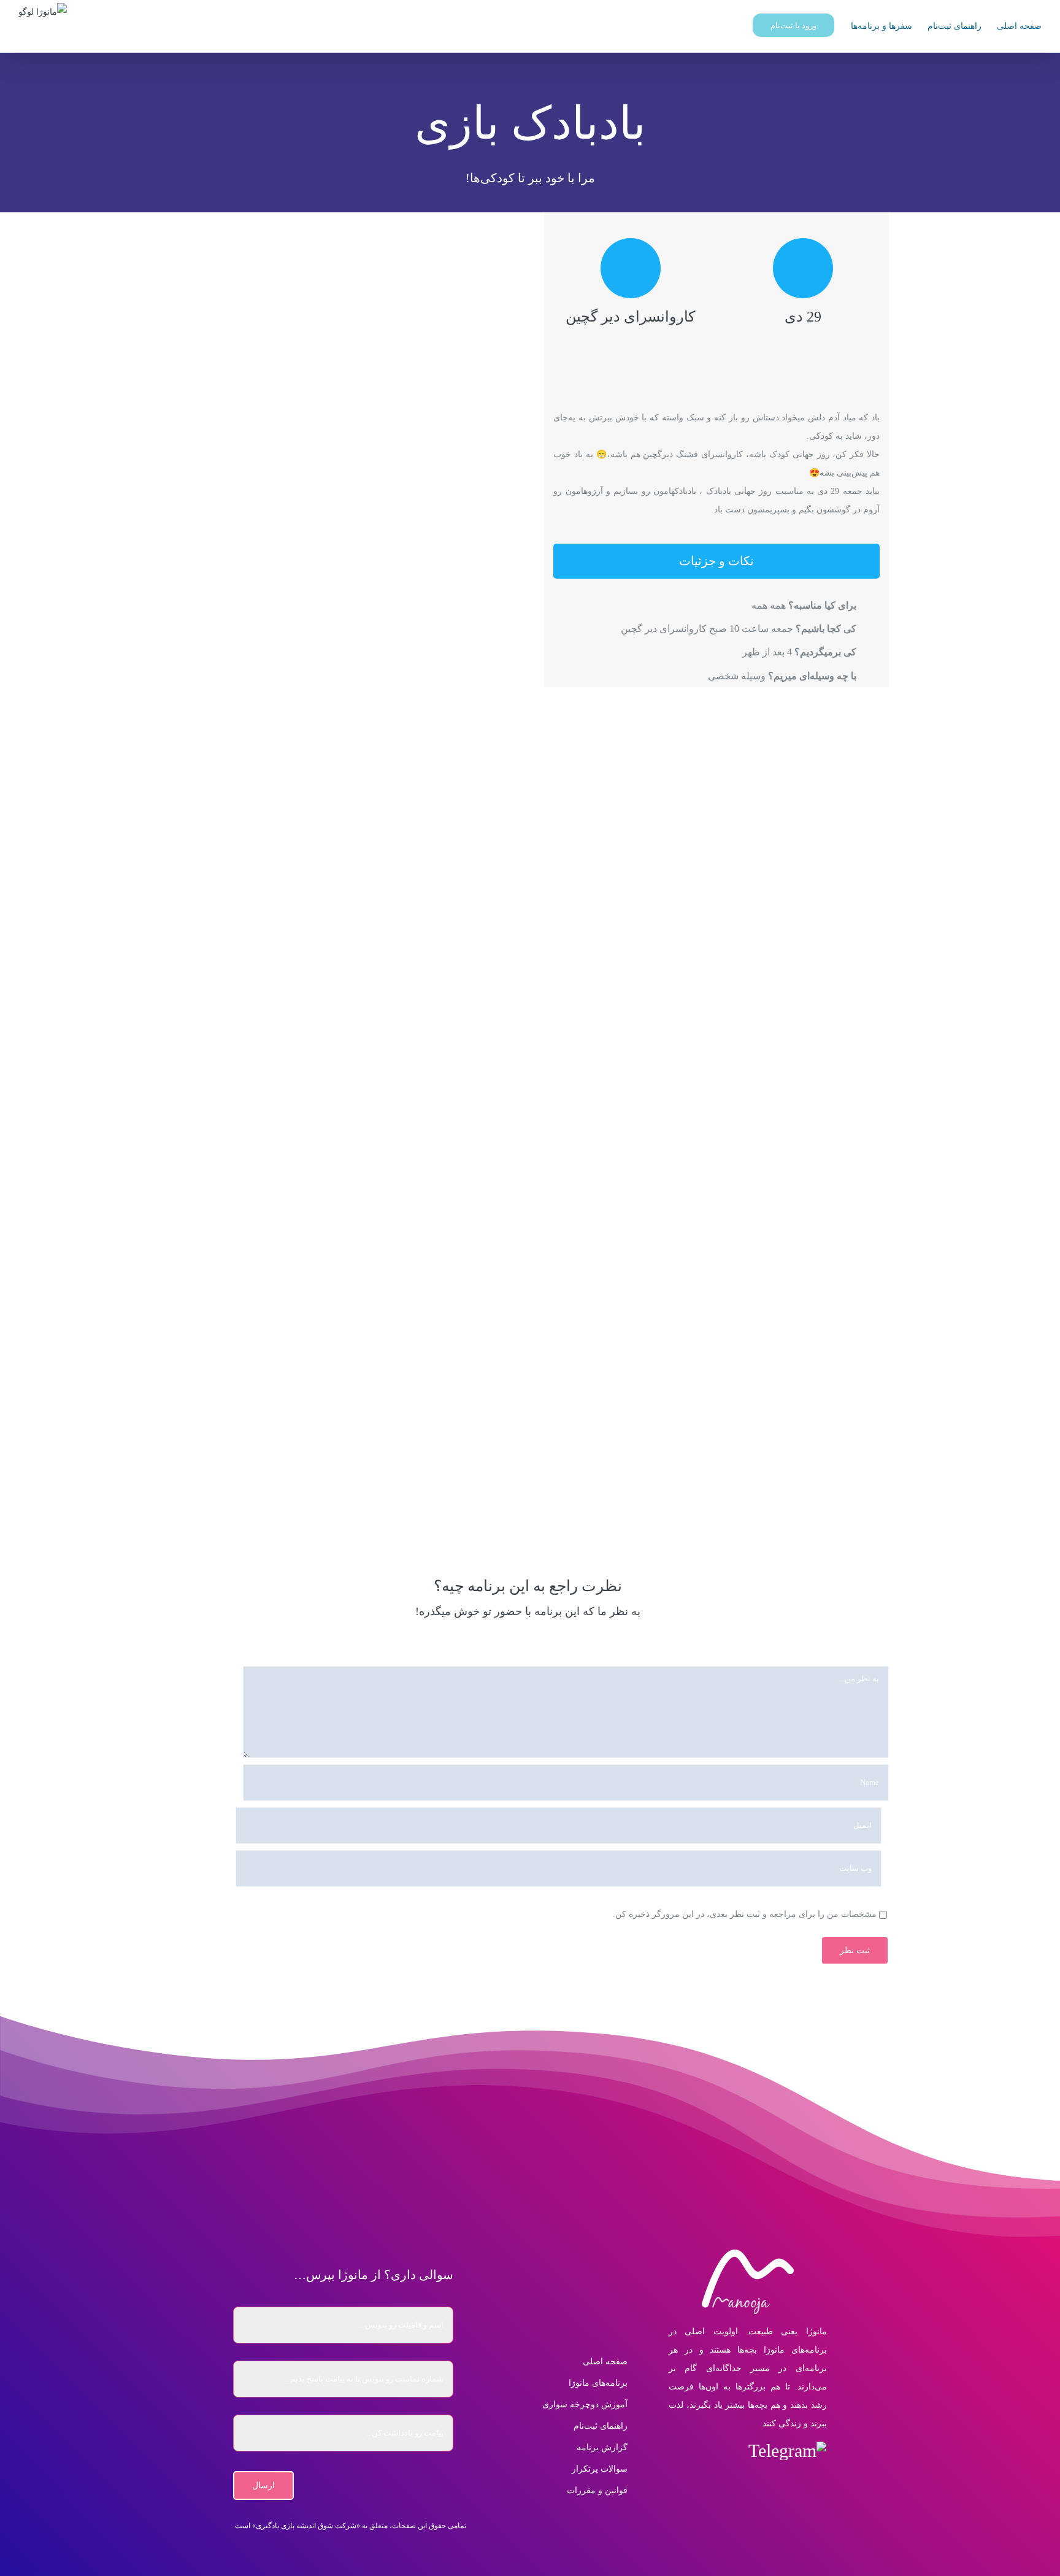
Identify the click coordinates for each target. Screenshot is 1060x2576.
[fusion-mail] (676, 2451)
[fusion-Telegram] (787, 2451)
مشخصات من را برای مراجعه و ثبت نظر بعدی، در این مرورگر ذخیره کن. (745, 1914)
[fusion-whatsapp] (703, 2451)
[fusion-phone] (747, 2482)
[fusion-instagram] (729, 2451)
